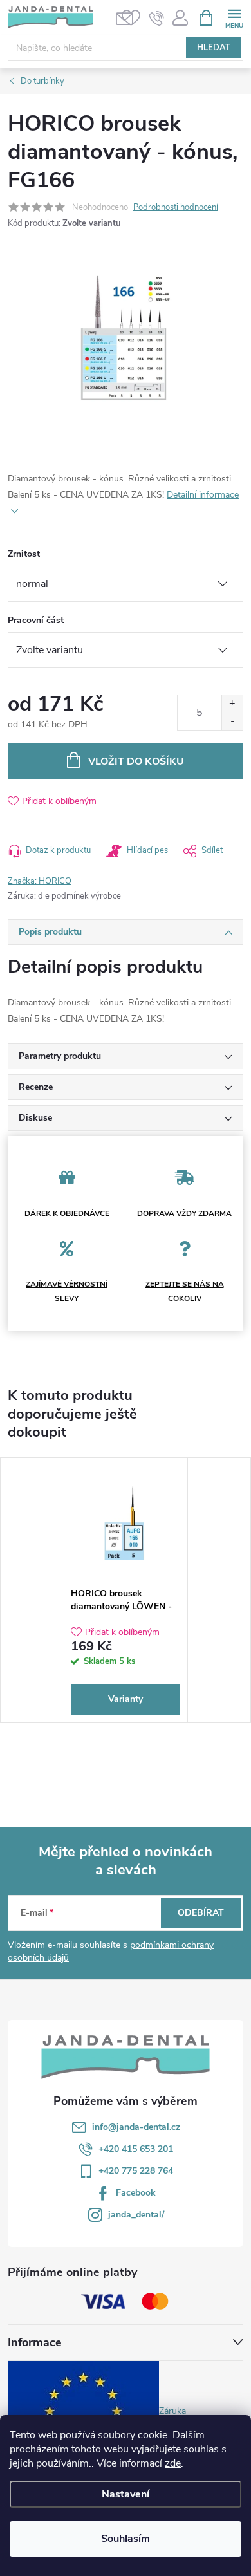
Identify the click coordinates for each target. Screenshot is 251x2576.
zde (173, 2463)
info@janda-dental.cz (136, 2127)
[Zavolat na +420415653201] (157, 18)
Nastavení (126, 2494)
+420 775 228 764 (136, 2171)
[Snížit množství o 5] (232, 721)
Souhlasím (126, 2539)
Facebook (136, 2193)
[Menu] (234, 17)
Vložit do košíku (136, 761)
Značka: (40, 881)
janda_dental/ (136, 2215)
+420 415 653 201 (136, 2149)
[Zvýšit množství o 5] (232, 704)
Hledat (214, 48)
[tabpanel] (126, 1590)
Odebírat (201, 1913)
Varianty (126, 1699)
